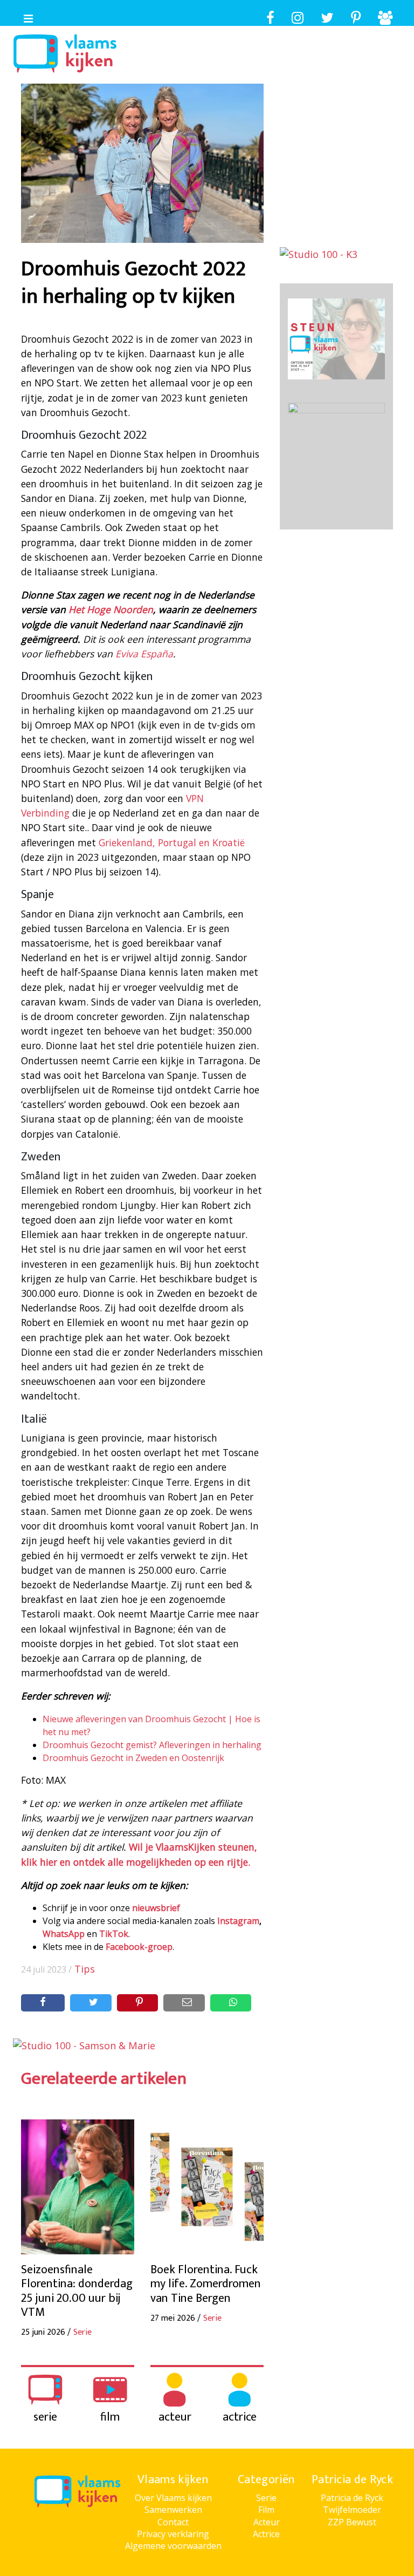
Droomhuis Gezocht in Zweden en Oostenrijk (133, 1758)
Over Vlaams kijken (173, 2498)
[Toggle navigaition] (24, 16)
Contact (173, 2522)
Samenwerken (173, 2510)
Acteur (267, 2522)
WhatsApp (64, 1934)
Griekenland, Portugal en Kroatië (172, 842)
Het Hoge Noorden (111, 609)
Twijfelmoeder (352, 2510)
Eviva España (144, 654)
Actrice (266, 2534)
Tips (85, 1969)
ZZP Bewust (352, 2522)
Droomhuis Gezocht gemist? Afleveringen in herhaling (152, 1745)
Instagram (238, 1921)
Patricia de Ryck (352, 2498)
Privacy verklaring (173, 2534)
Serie (266, 2498)
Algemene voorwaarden (173, 2546)
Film (266, 2510)
